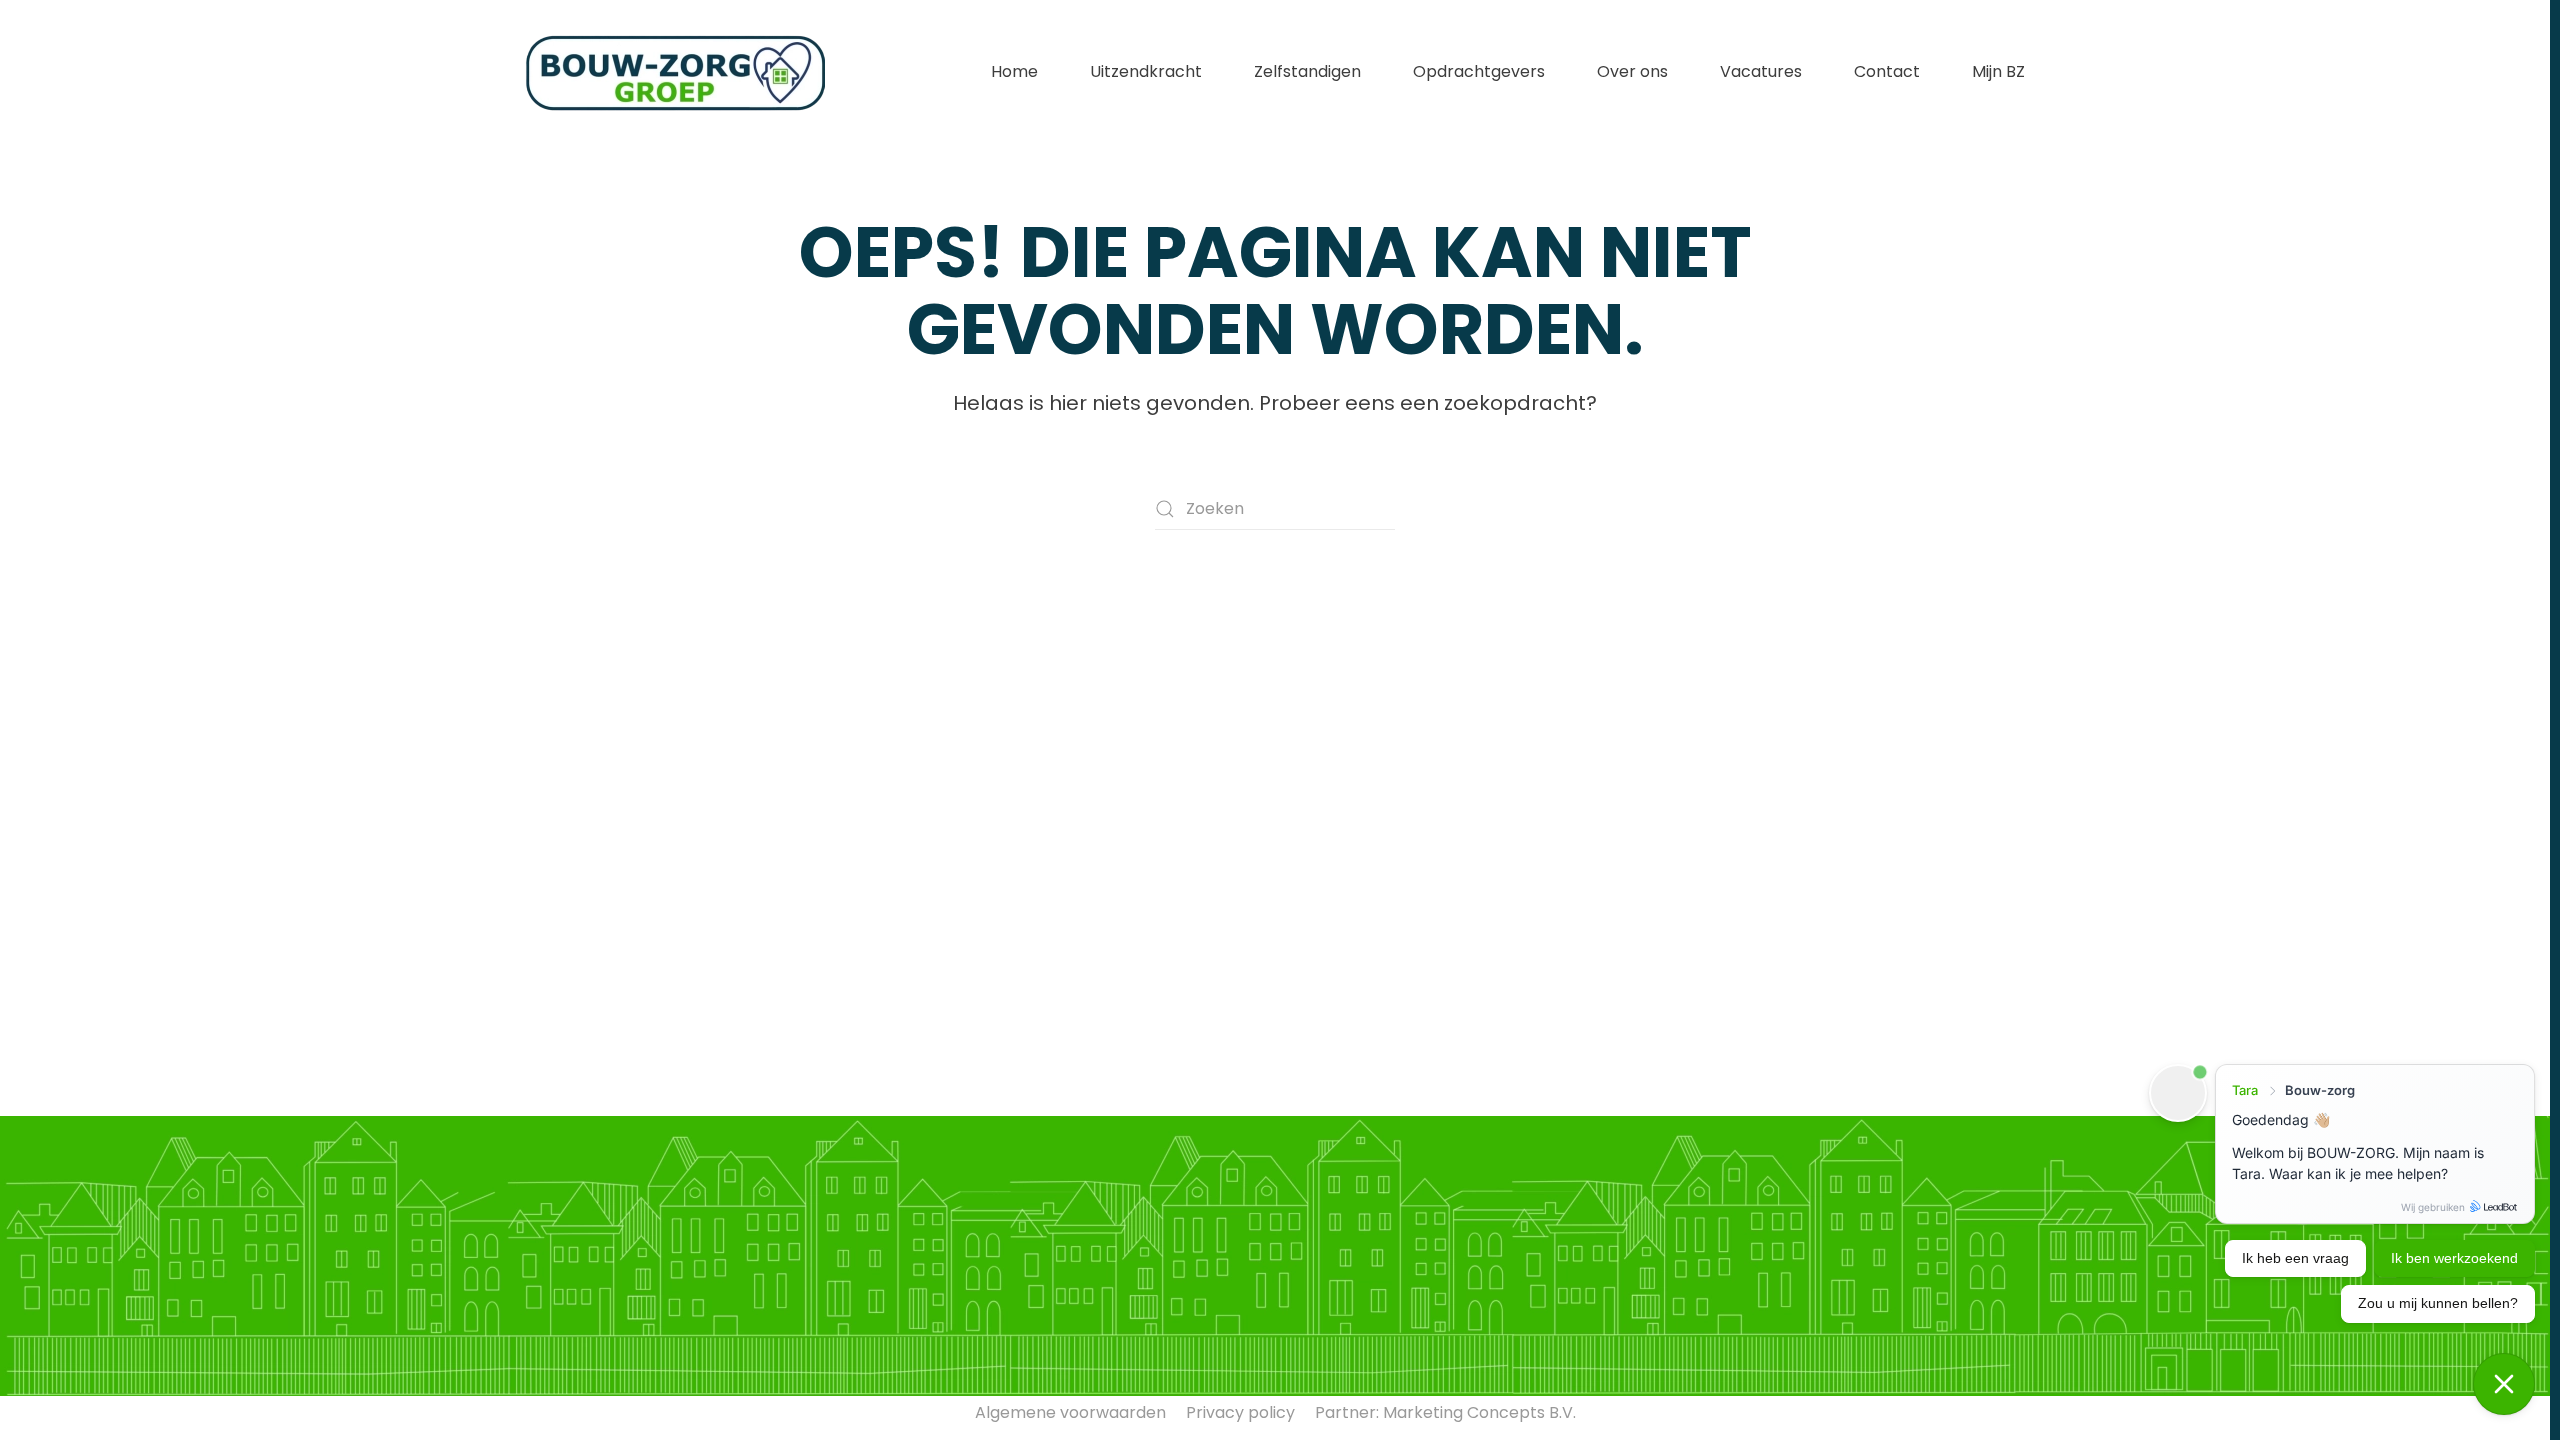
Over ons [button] (1632, 71)
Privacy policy (1240, 1412)
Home (1014, 71)
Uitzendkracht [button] (1146, 71)
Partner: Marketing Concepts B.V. (1445, 1412)
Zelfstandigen (1307, 71)
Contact (1887, 71)
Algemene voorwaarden (1070, 1412)
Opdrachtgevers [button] (1479, 71)
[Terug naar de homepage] (675, 72)
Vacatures (1761, 71)
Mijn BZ (1998, 71)
